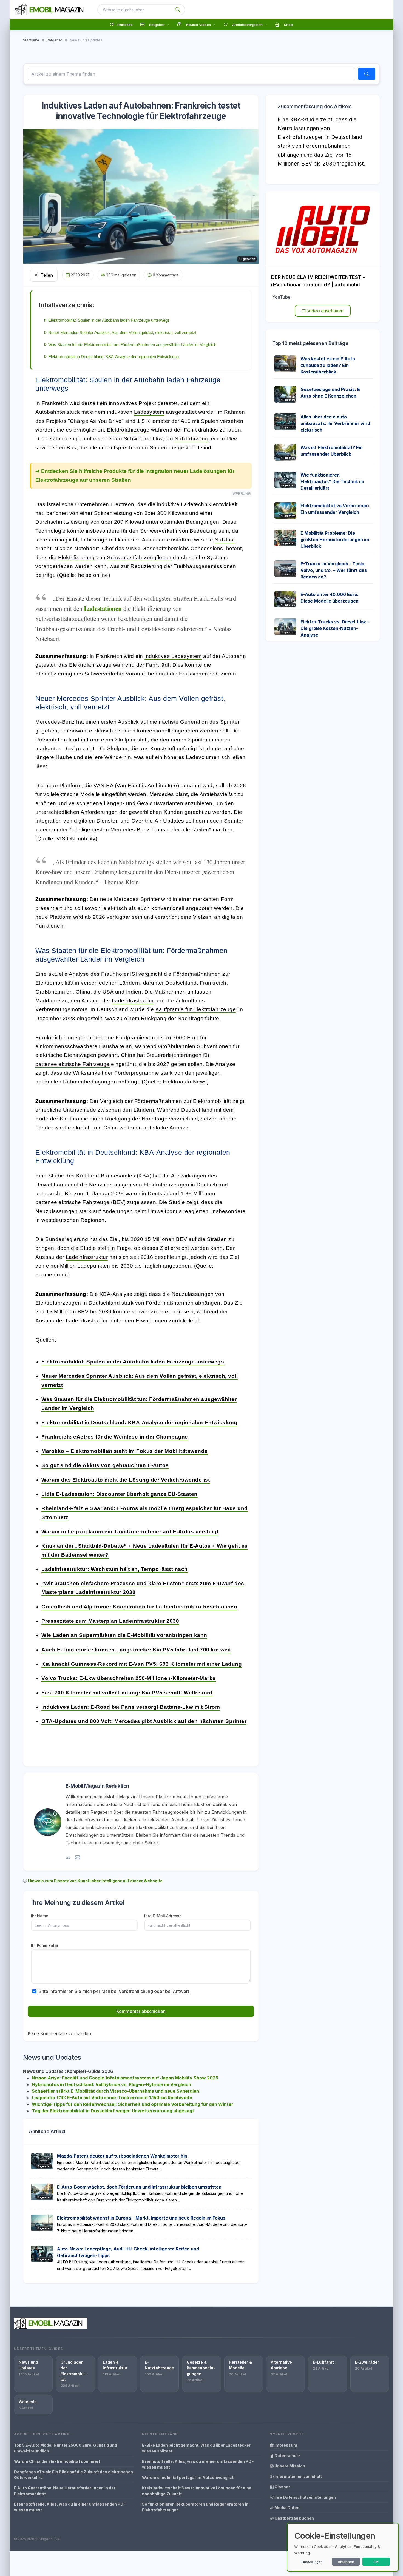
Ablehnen (346, 2562)
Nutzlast (225, 540)
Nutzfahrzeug (191, 439)
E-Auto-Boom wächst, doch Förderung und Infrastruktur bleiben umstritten (139, 2187)
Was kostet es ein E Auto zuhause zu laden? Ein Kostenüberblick (328, 365)
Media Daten (286, 2508)
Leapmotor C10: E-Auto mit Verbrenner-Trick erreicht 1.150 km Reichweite (112, 2098)
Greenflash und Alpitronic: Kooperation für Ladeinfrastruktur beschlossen (139, 1607)
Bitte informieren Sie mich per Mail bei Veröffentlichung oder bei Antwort (114, 1991)
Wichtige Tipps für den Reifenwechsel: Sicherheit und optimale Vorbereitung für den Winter (133, 2104)
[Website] (68, 1857)
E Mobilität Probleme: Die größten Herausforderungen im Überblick (335, 540)
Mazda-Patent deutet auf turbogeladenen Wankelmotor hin (122, 2156)
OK (376, 2562)
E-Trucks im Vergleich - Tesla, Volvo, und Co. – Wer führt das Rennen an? (334, 570)
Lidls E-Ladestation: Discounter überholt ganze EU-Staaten (120, 1494)
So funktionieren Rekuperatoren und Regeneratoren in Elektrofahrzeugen (195, 2507)
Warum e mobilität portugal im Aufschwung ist (188, 2477)
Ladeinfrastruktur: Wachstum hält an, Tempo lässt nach (115, 1569)
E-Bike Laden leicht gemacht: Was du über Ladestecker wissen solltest (196, 2448)
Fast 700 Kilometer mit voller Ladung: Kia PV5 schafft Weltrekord (127, 1693)
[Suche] (178, 10)
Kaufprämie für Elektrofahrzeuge (196, 1009)
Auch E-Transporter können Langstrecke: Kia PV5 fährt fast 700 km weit (136, 1650)
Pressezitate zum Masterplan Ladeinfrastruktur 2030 (110, 1621)
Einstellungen (312, 2562)
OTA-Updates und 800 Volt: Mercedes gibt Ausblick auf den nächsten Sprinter (144, 1721)
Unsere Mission (289, 2466)
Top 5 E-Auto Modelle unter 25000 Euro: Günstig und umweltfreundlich (66, 2448)
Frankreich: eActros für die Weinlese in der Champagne (115, 1437)
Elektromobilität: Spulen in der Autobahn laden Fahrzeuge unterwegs (133, 1362)
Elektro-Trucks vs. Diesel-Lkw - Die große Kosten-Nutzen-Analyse (335, 628)
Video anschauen (325, 311)
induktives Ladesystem (173, 656)
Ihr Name (40, 1916)
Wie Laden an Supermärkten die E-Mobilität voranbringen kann (124, 1635)
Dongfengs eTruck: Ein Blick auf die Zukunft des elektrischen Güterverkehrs (73, 2475)
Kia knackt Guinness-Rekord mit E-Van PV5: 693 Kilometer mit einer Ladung (142, 1664)
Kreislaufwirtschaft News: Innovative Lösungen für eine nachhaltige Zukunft (197, 2491)
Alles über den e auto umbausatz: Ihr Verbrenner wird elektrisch (335, 423)
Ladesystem (149, 412)
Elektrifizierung (76, 557)
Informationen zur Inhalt (298, 2476)
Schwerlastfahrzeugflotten (139, 557)
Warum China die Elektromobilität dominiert (57, 2461)
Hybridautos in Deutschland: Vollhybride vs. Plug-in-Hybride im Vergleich (111, 2084)
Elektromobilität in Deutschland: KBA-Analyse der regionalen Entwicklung (139, 1423)
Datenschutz (287, 2456)
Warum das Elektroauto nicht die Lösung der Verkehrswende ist (126, 1480)
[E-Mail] (77, 1857)
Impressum (285, 2445)
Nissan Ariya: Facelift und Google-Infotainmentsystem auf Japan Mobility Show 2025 (125, 2078)
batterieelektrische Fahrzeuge (73, 1064)
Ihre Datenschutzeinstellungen (305, 2497)
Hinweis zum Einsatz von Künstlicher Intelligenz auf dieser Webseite (95, 1881)
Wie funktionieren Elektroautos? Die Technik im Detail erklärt (332, 481)
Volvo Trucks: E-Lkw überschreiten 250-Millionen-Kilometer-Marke (129, 1678)
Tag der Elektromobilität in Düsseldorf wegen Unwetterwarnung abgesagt (113, 2111)
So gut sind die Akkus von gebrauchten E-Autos (105, 1465)
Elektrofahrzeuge (128, 430)
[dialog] (343, 2547)
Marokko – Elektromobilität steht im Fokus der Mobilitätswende (125, 1451)
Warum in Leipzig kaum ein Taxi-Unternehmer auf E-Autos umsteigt (130, 1532)
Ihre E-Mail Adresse (163, 1916)
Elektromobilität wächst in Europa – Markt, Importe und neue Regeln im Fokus (141, 2218)
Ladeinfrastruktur (133, 1001)
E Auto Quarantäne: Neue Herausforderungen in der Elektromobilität (65, 2491)
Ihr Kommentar (45, 1945)
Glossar (282, 2487)
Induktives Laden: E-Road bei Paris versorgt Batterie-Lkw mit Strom (131, 1707)
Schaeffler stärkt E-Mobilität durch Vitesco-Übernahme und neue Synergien (115, 2091)
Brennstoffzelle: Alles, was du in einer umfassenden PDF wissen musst (70, 2507)
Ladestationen (103, 608)
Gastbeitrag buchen (294, 2518)
